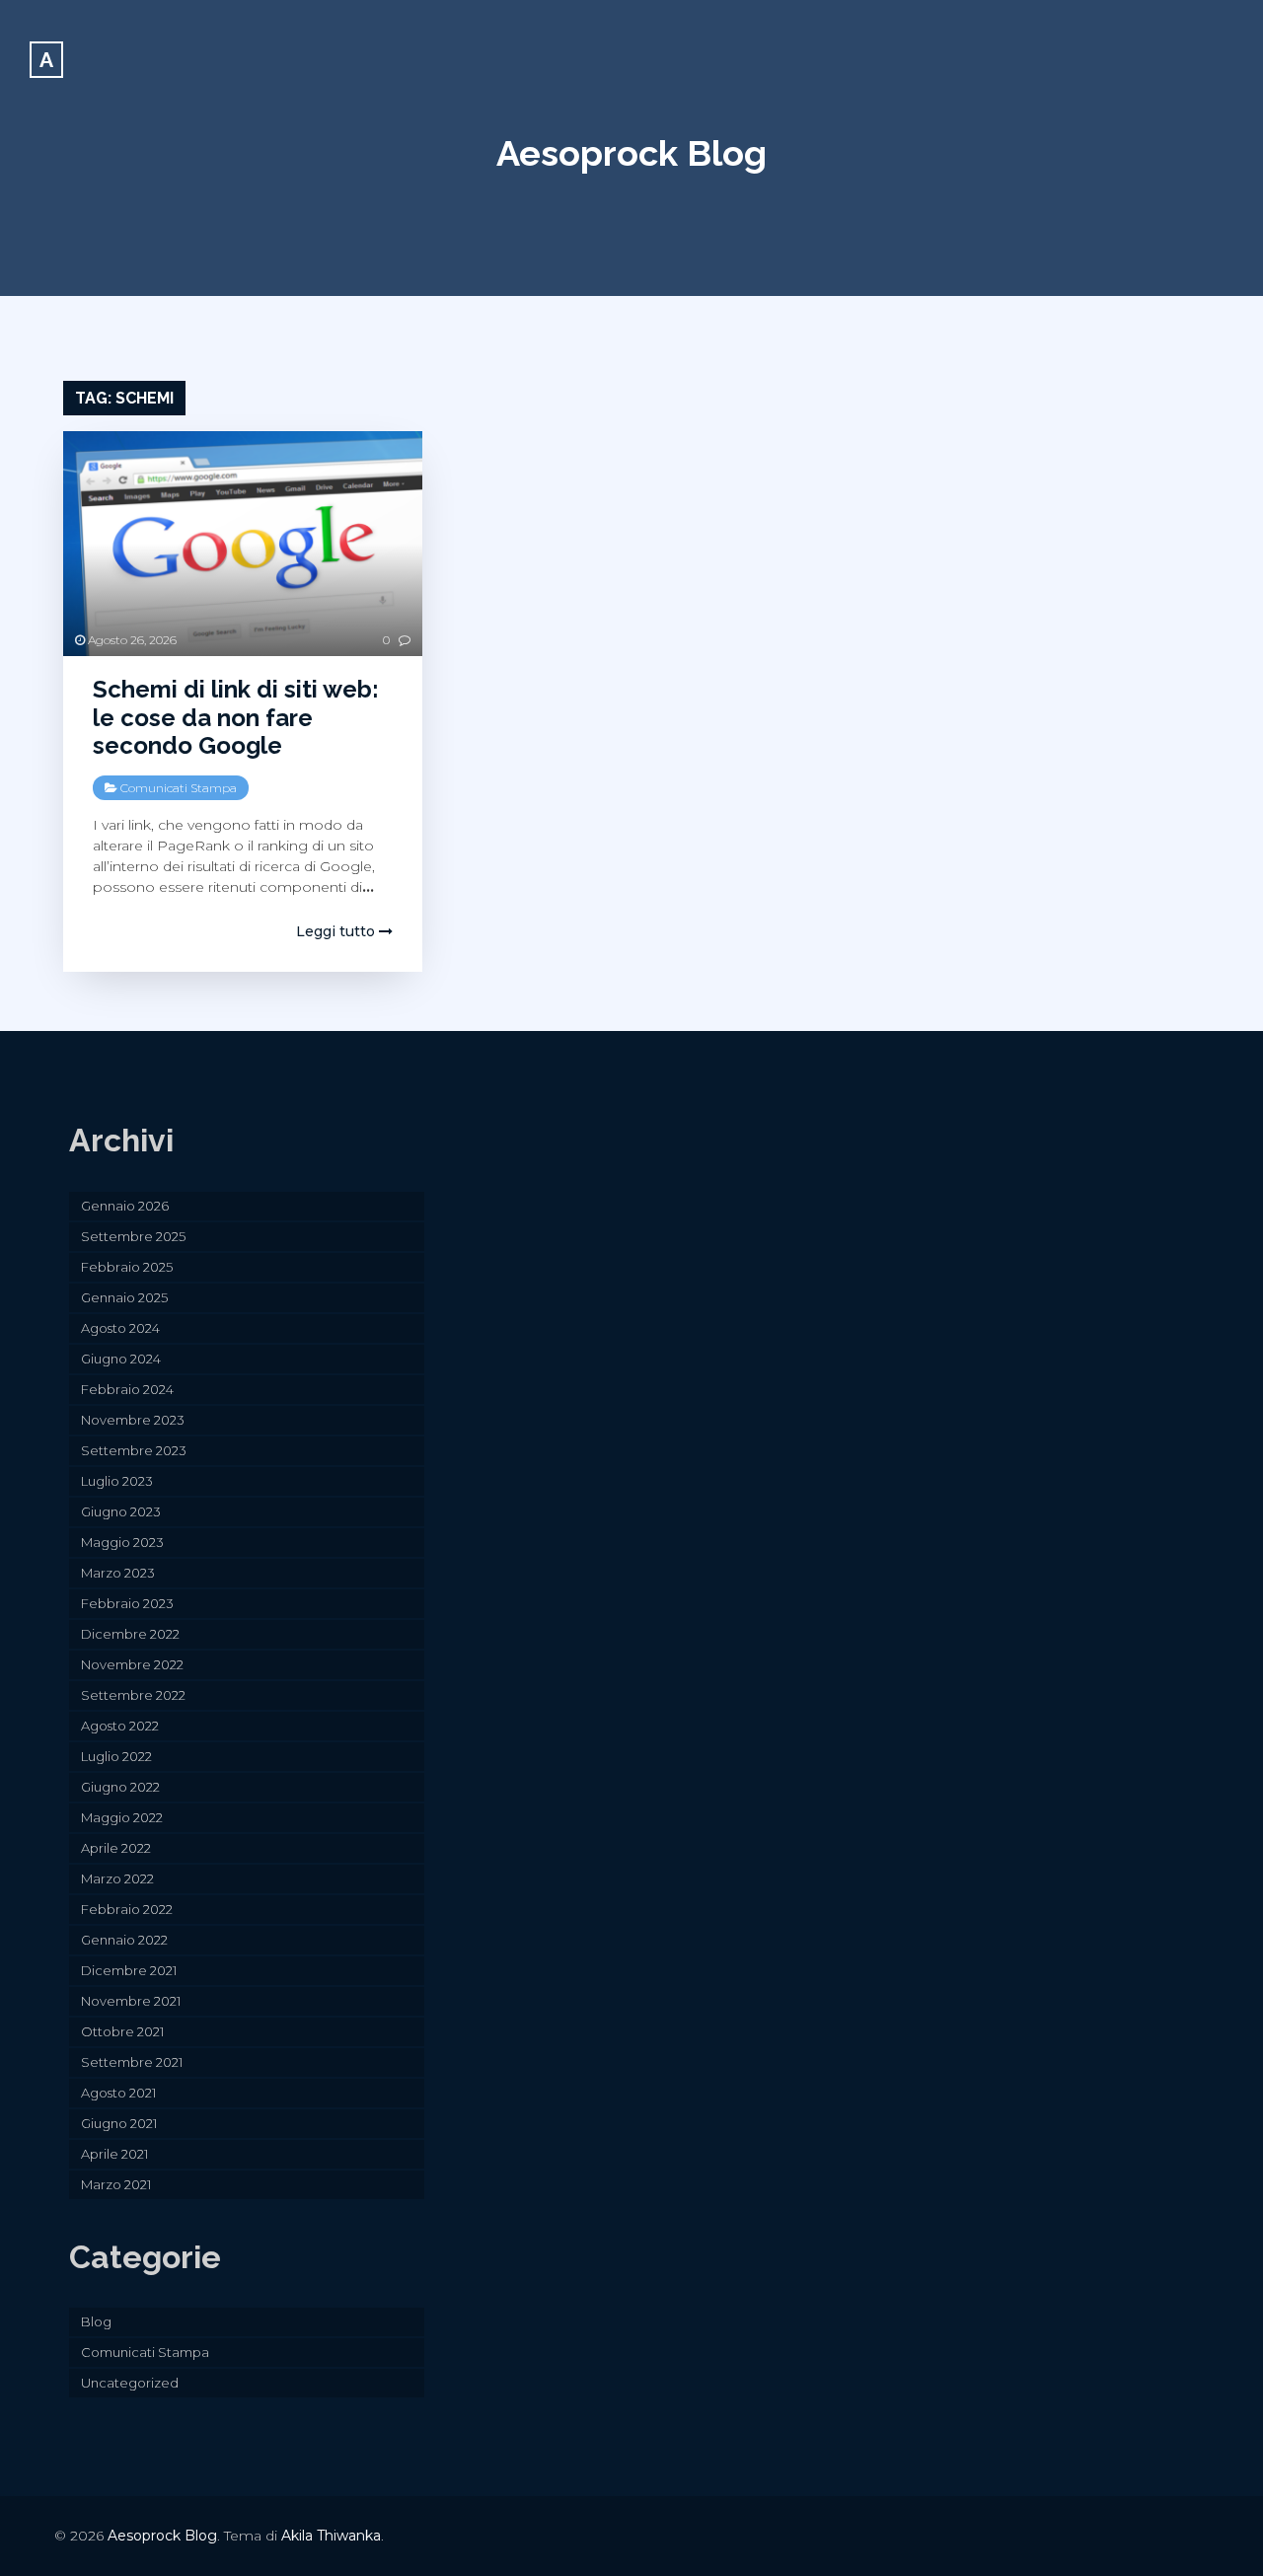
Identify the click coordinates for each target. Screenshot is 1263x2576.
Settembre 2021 (132, 2062)
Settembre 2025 (133, 1236)
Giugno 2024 (121, 1359)
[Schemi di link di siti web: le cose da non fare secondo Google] (243, 544)
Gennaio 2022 (124, 1940)
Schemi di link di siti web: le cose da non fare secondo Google (236, 718)
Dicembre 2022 (130, 1634)
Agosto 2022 (120, 1726)
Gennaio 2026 (125, 1206)
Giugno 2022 (120, 1787)
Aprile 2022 (116, 1848)
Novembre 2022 (132, 1664)
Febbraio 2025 (127, 1267)
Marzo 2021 (116, 2184)
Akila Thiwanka (331, 2536)
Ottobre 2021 (122, 2031)
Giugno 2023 (121, 1511)
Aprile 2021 (114, 2154)
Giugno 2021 (119, 2123)
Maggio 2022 (122, 1817)
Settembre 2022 (133, 1695)
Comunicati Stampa (179, 788)
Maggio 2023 (122, 1542)
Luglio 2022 (116, 1756)
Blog (96, 2321)
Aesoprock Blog (631, 153)
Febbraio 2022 (127, 1909)
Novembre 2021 (131, 2001)
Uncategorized (130, 2383)
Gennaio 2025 (124, 1297)
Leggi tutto (337, 931)
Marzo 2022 (117, 1878)
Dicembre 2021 (129, 1970)
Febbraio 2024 (127, 1389)
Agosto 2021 (118, 2093)
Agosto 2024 (120, 1328)
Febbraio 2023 (127, 1603)
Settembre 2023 (134, 1450)
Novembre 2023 (133, 1420)
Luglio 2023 (117, 1481)
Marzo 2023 (118, 1573)
